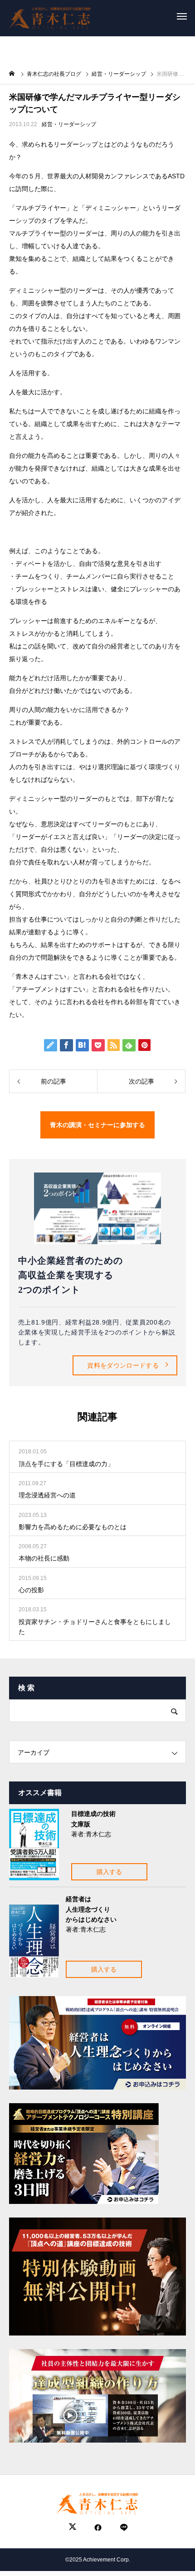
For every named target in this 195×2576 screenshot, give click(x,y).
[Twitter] (73, 2528)
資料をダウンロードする (123, 1365)
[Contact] (123, 2528)
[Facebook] (98, 2528)
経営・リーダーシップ (69, 124)
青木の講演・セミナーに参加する (97, 1125)
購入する (109, 1872)
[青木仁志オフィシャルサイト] (50, 16)
